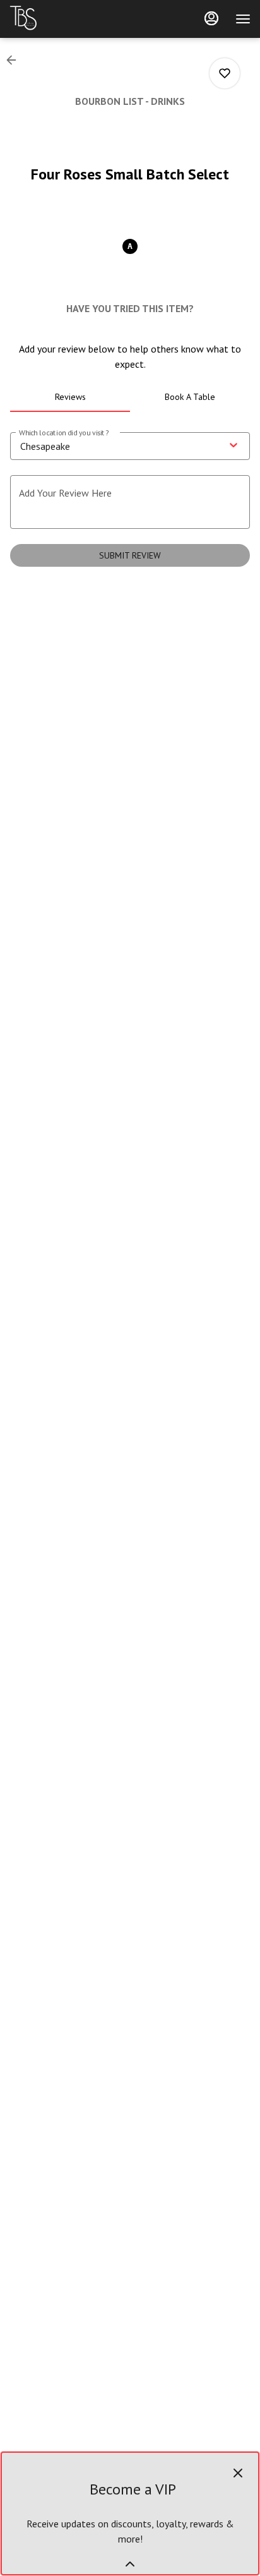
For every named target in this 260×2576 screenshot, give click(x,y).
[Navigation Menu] (243, 19)
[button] (15, 60)
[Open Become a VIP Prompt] (130, 2564)
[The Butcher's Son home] (66, 19)
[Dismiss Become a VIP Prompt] (238, 2473)
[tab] (70, 397)
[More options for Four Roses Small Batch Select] (225, 73)
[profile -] (211, 18)
